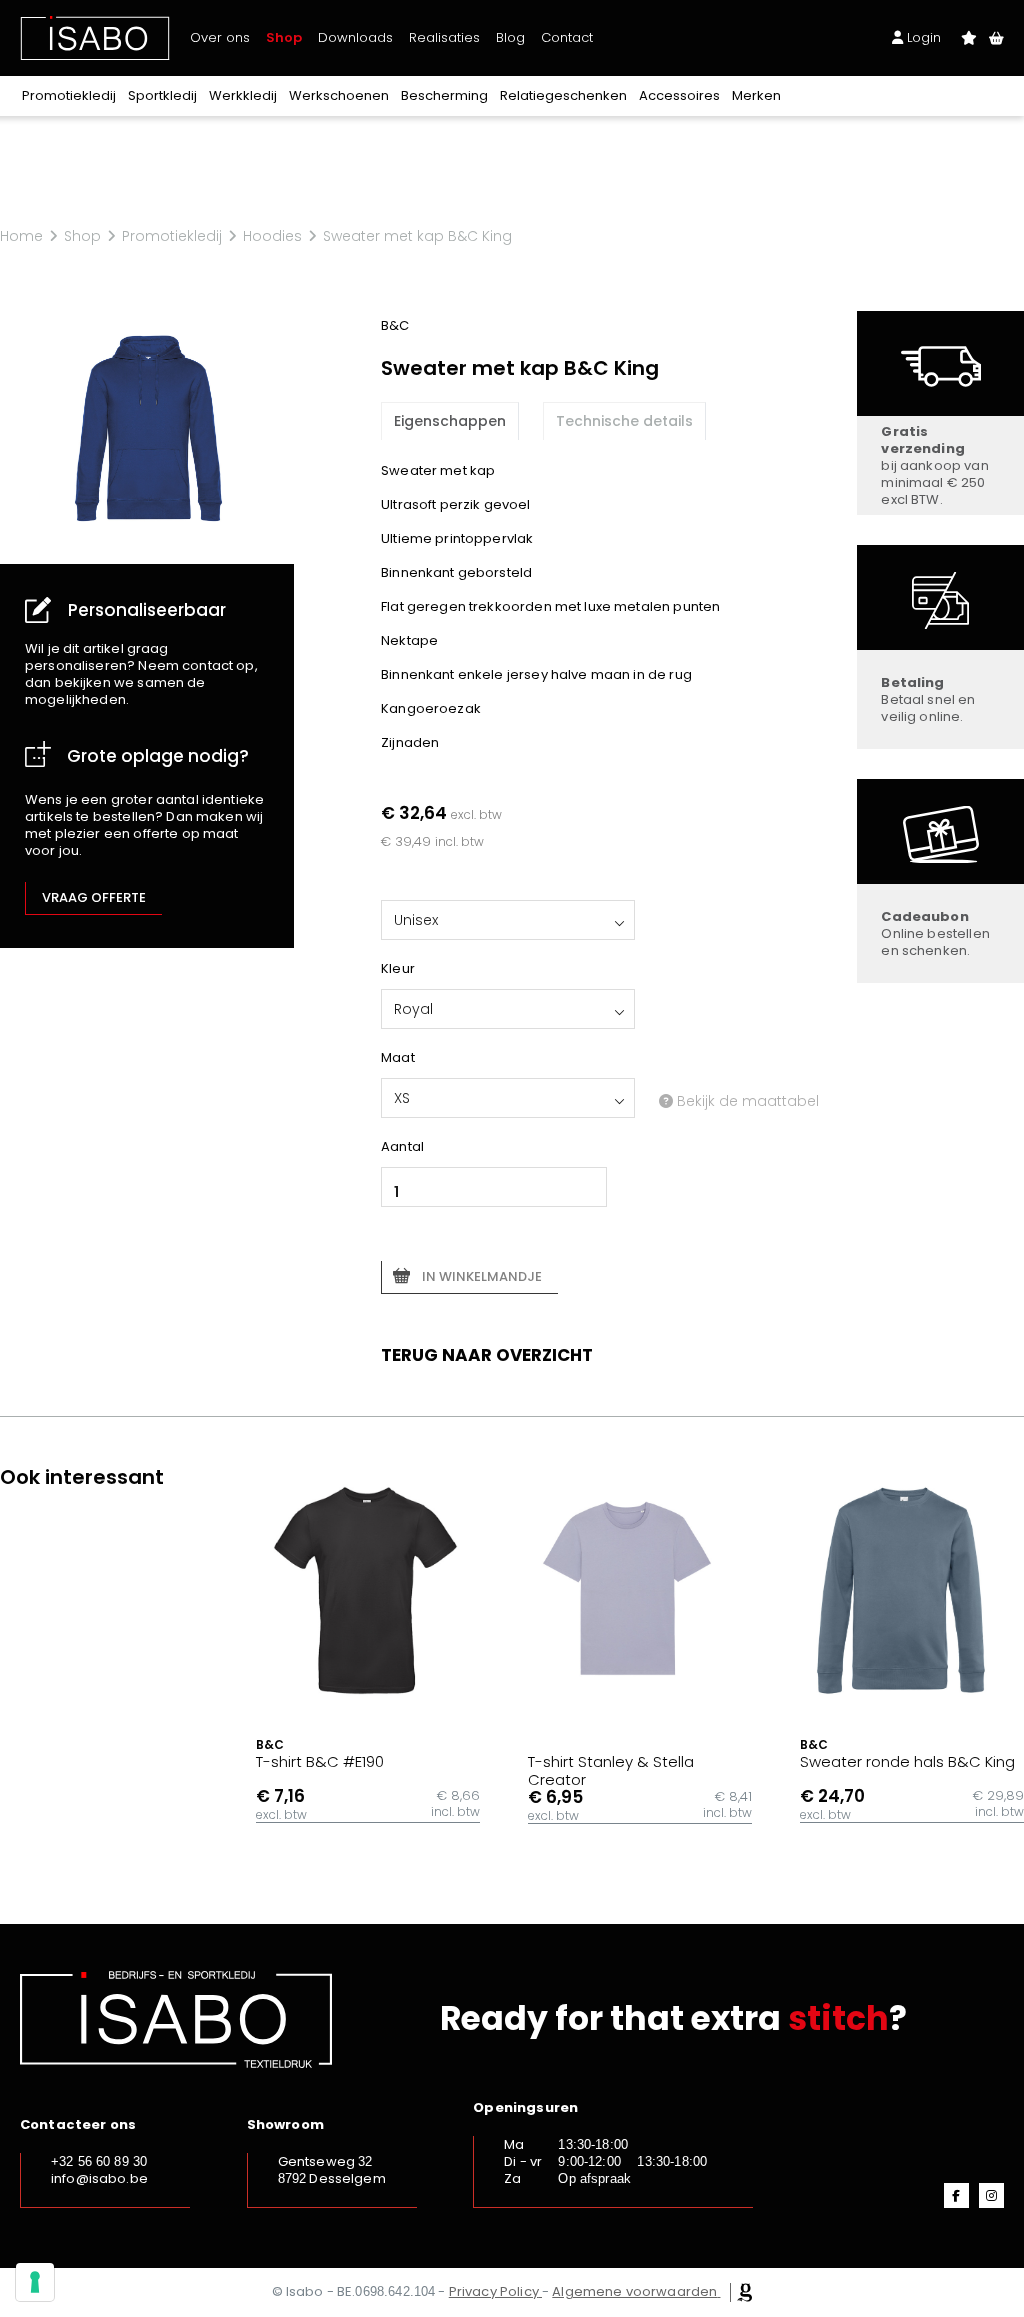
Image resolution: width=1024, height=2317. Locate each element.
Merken (756, 95)
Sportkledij (162, 95)
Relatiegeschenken (563, 95)
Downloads (355, 37)
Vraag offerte (94, 897)
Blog (510, 37)
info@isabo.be (99, 2178)
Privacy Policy (494, 2291)
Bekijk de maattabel (746, 1101)
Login (922, 37)
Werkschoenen (339, 95)
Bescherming (444, 95)
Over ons (220, 37)
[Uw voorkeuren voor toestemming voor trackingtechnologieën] (35, 2282)
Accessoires (679, 95)
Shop (284, 37)
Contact (567, 37)
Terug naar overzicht (487, 1355)
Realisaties (444, 37)
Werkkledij (243, 95)
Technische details (624, 421)
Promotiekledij (69, 95)
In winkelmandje (482, 1276)
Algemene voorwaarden (634, 2291)
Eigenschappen (450, 421)
